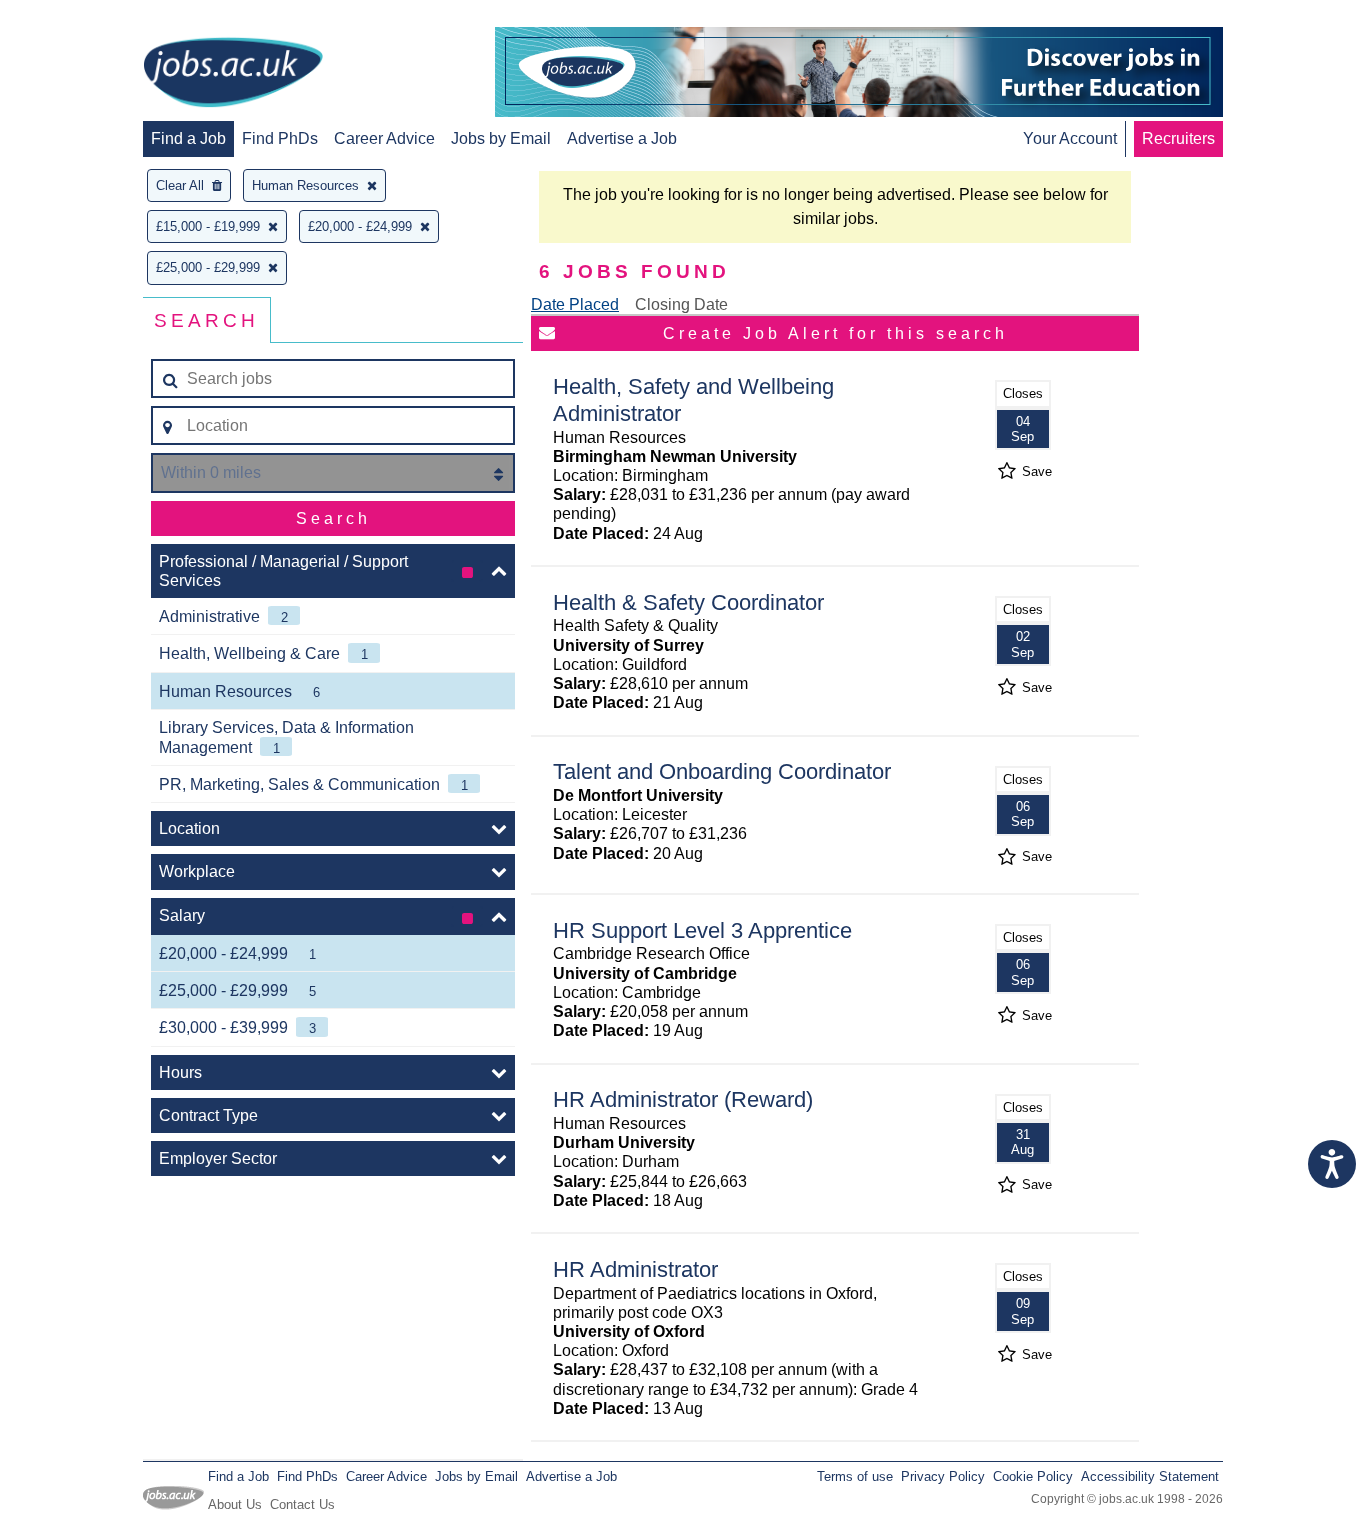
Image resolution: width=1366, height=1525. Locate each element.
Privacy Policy (943, 1476)
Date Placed (575, 304)
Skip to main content (80, 17)
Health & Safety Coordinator (688, 602)
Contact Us (302, 1504)
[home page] (233, 74)
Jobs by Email (501, 138)
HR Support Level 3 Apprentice (702, 930)
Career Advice (384, 138)
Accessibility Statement (1150, 1476)
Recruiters (1178, 138)
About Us (235, 1504)
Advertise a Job (622, 138)
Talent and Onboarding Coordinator (722, 771)
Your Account (1070, 138)
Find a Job (188, 138)
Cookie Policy (1033, 1476)
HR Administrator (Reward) (683, 1099)
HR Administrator (635, 1269)
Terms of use (855, 1476)
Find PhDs (280, 138)
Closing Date (681, 304)
